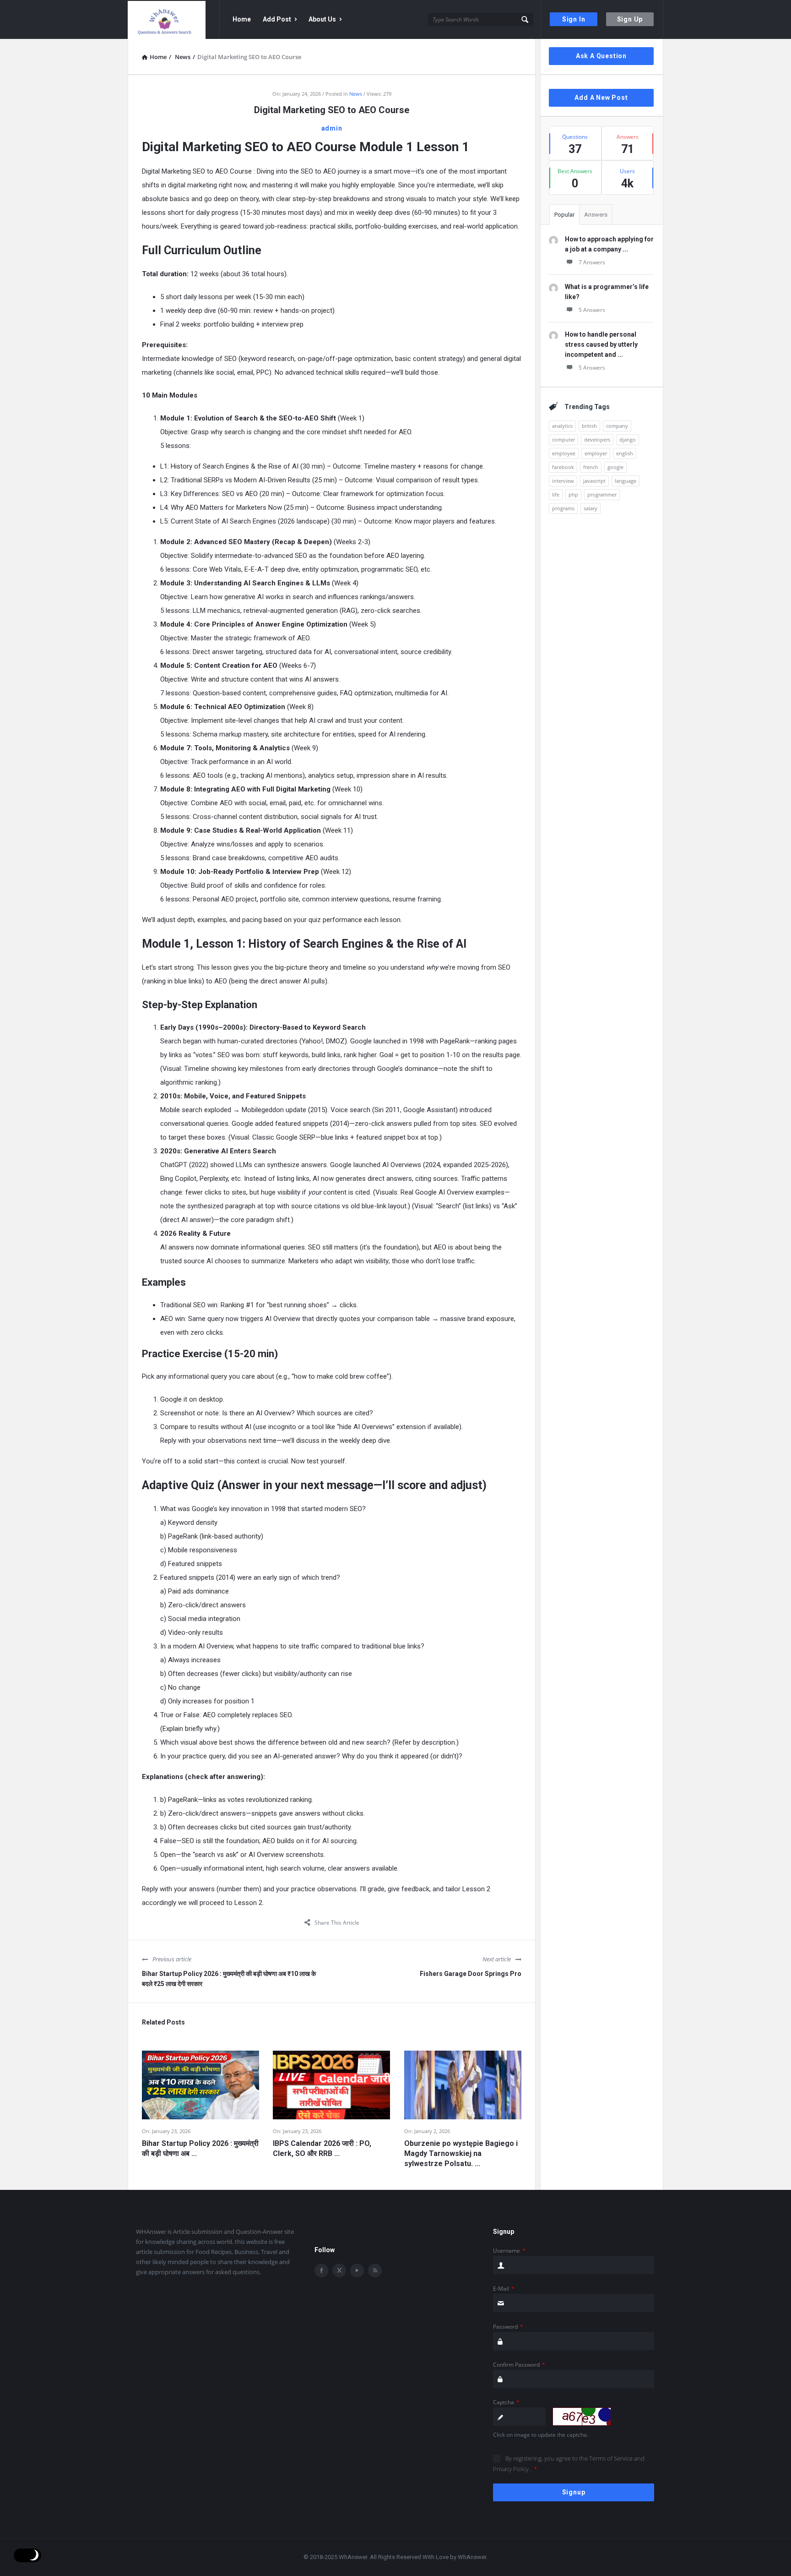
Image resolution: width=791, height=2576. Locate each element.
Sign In (574, 19)
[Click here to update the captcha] (582, 2417)
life (556, 494)
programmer (602, 494)
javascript (594, 481)
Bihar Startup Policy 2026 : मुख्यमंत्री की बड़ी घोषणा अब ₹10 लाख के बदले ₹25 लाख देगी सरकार (229, 1979)
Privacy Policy (512, 2469)
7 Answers (592, 262)
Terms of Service (612, 2458)
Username (509, 2251)
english (625, 453)
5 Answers (592, 310)
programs (563, 508)
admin (332, 128)
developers (597, 439)
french (591, 467)
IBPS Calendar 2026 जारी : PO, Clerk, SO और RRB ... (322, 2148)
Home (242, 19)
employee (564, 453)
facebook (563, 467)
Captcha (506, 2402)
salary (591, 508)
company (617, 426)
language (626, 481)
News (356, 94)
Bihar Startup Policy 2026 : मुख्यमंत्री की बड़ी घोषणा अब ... (200, 2148)
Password (508, 2327)
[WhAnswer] (174, 19)
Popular (564, 215)
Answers (596, 215)
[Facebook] (321, 2270)
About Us (322, 19)
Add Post (277, 19)
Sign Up (630, 19)
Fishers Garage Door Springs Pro (471, 1974)
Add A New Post (601, 98)
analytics (562, 426)
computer (563, 439)
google (615, 467)
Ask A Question (601, 56)
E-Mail (504, 2289)
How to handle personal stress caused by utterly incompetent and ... (601, 344)
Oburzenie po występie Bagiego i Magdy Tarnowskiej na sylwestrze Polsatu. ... (461, 2153)
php (573, 494)
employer (596, 453)
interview (563, 481)
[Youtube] (357, 2270)
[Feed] (375, 2270)
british (589, 426)
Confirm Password (519, 2365)
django (628, 439)
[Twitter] (339, 2270)
